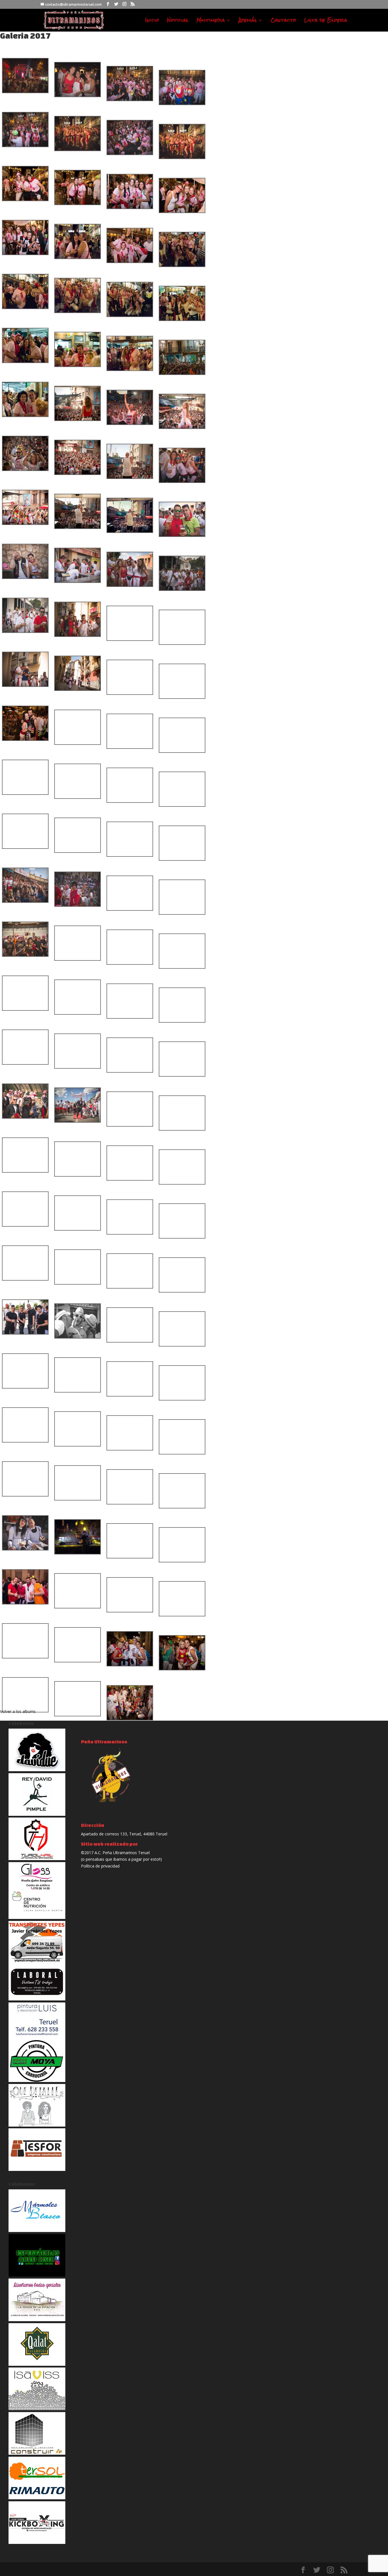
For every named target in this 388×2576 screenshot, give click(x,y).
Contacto (283, 21)
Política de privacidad (100, 1866)
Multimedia (211, 21)
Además (248, 21)
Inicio (152, 21)
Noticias (178, 21)
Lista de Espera (326, 21)
